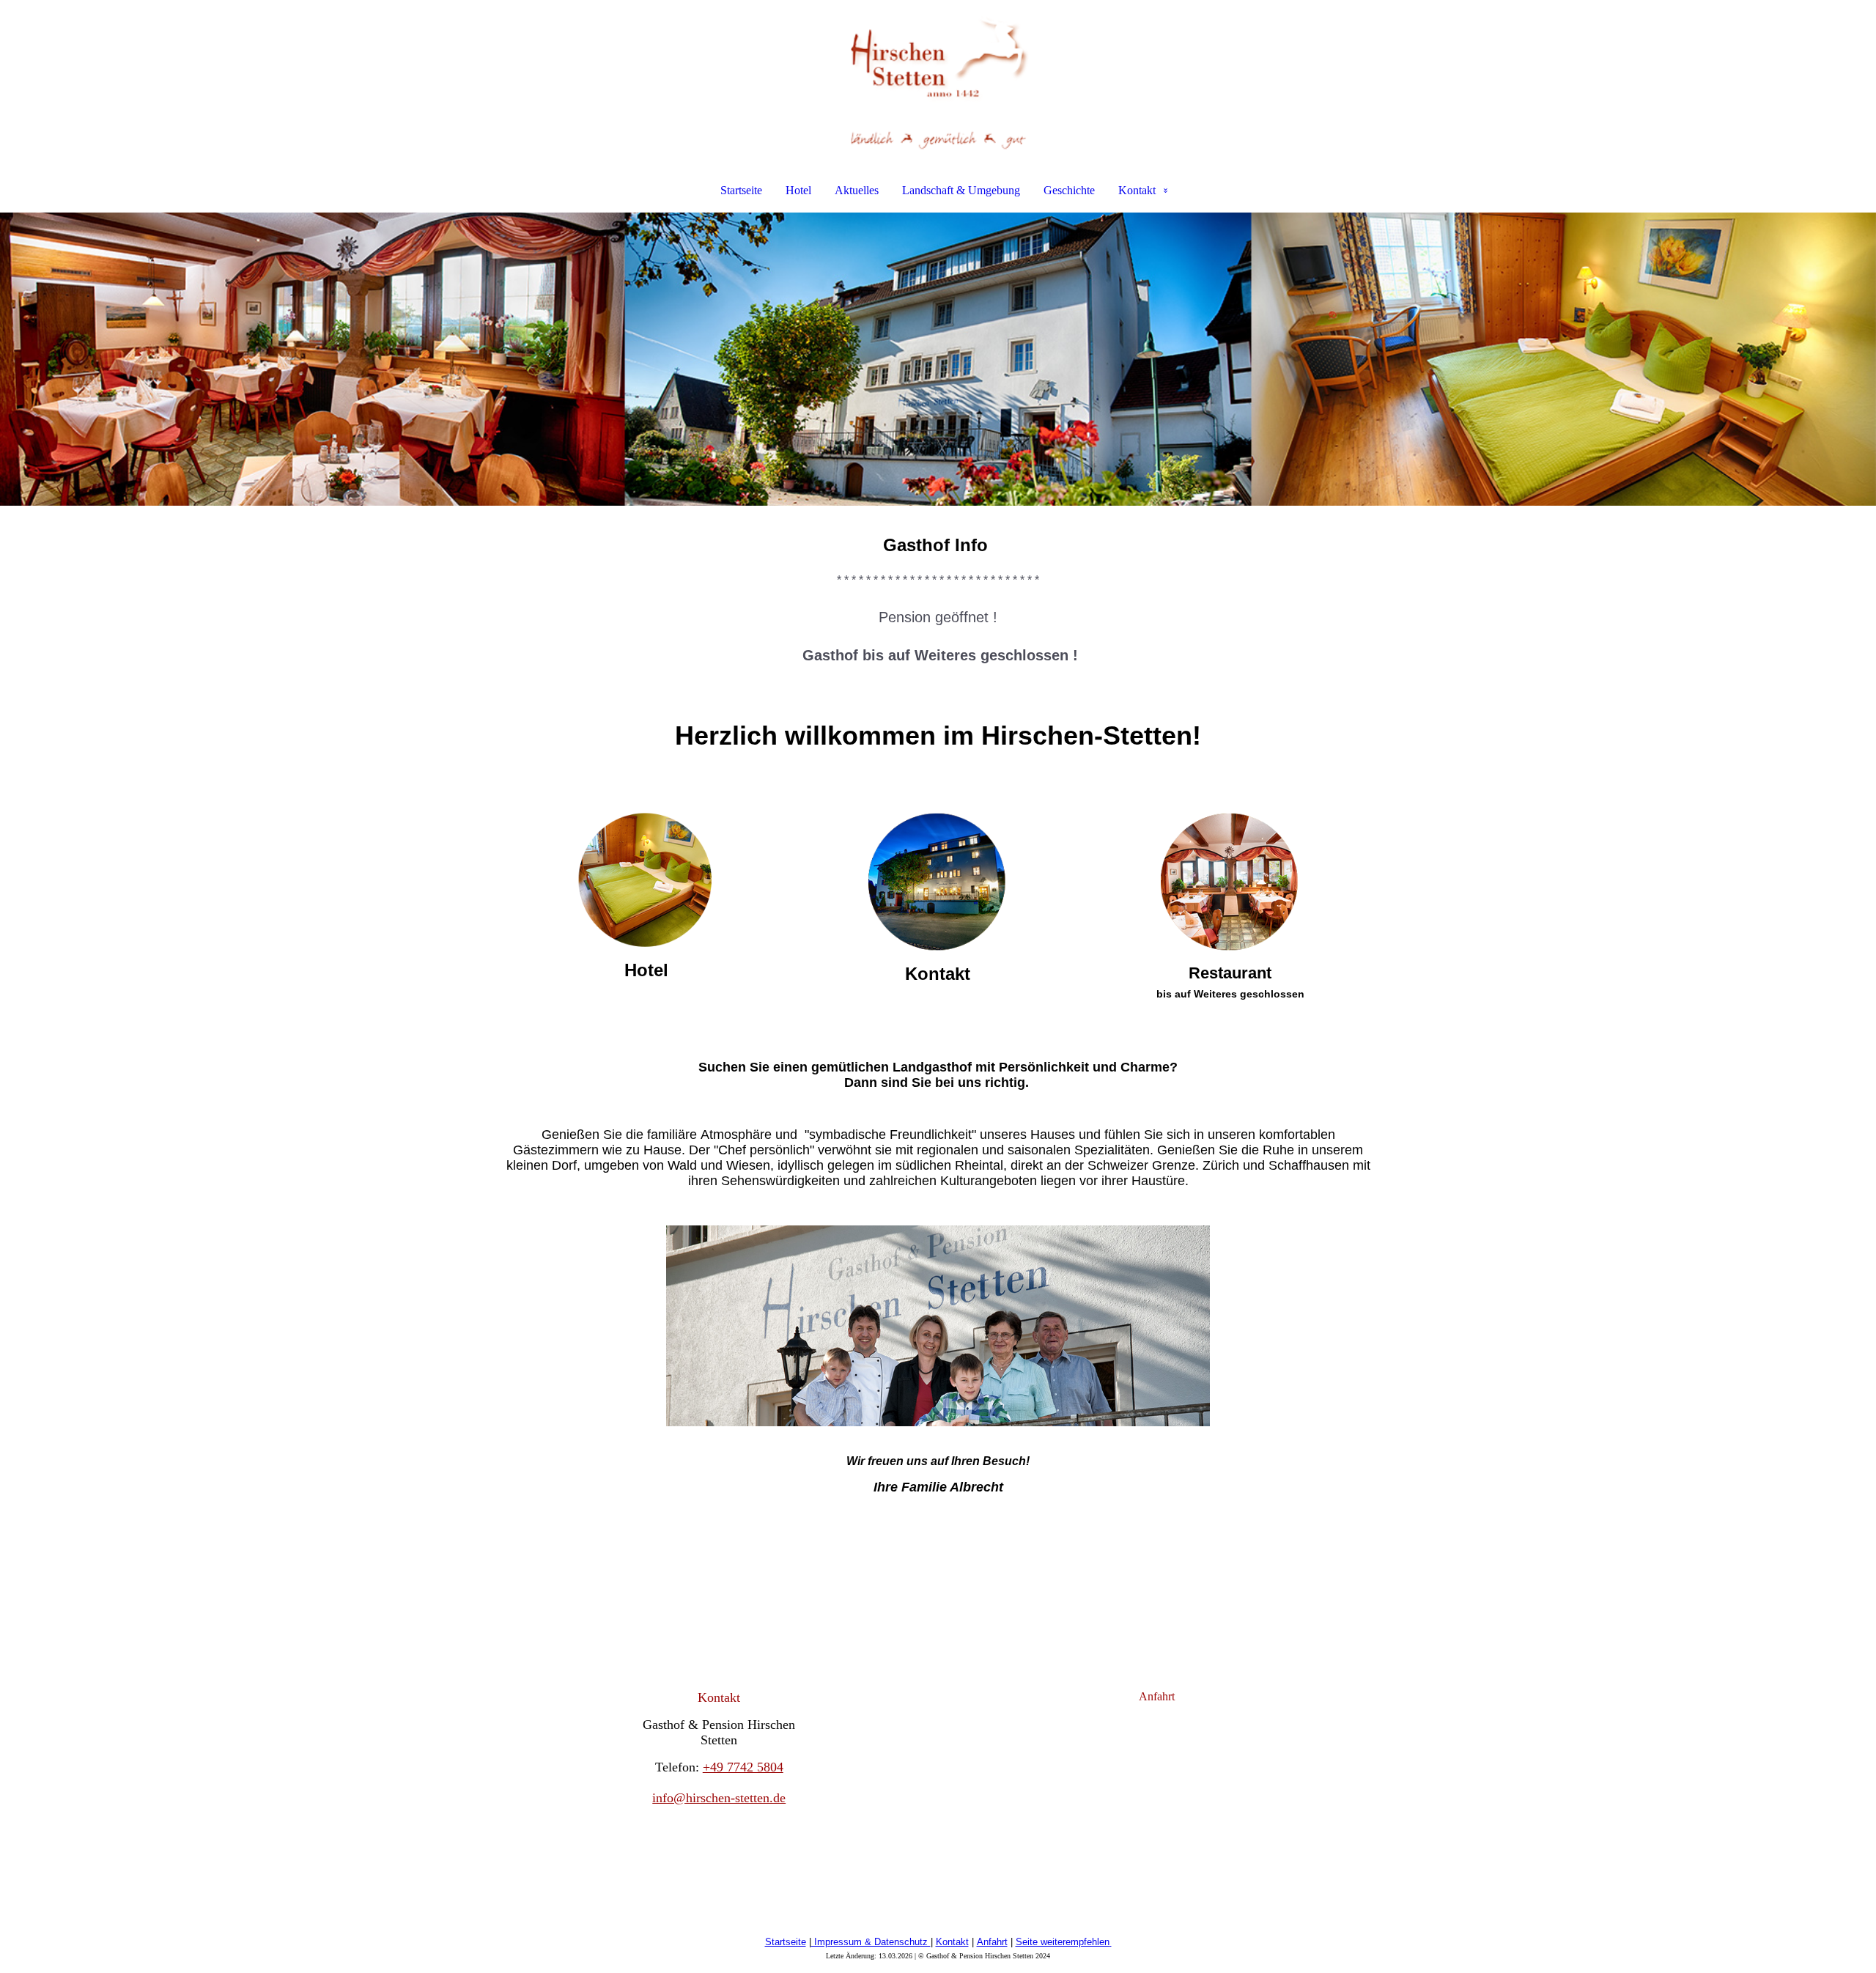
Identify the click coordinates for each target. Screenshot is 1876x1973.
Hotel (798, 190)
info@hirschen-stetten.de (719, 1798)
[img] (938, 78)
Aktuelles (857, 190)
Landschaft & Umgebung (961, 190)
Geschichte (1069, 190)
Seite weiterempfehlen (1063, 1942)
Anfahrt (992, 1942)
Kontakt (1137, 190)
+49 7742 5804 (743, 1767)
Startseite (741, 190)
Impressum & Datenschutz (871, 1942)
